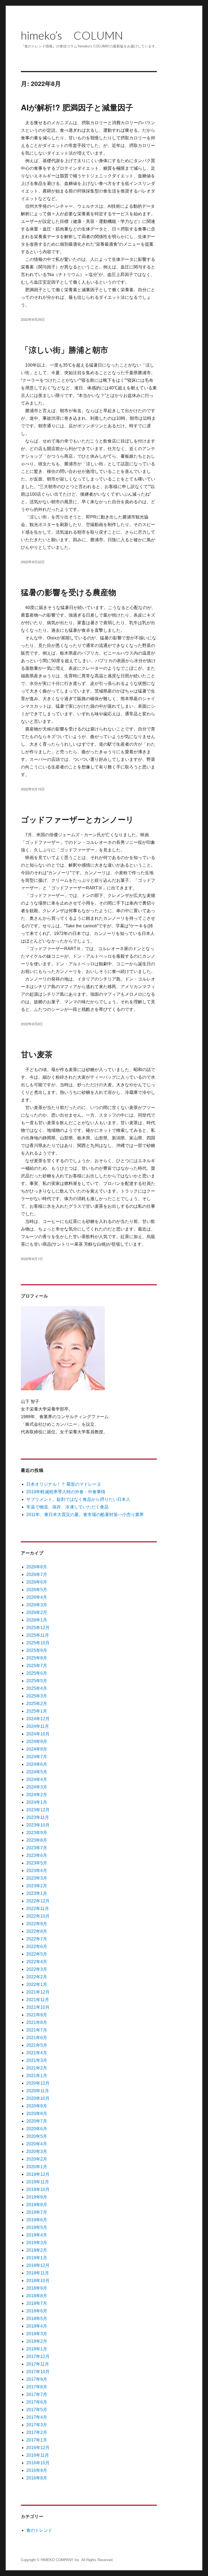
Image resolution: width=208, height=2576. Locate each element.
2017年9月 (37, 2379)
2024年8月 (37, 1749)
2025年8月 (37, 1658)
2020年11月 (38, 2091)
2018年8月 (37, 2296)
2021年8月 (37, 2022)
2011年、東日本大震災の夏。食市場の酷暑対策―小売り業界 (85, 1515)
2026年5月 (37, 1590)
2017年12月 (38, 2356)
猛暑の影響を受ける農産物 (69, 592)
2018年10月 (38, 2281)
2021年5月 (37, 2045)
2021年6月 (37, 2038)
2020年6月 (37, 2129)
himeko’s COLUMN (72, 35)
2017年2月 (37, 2432)
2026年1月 (37, 1620)
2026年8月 (37, 1567)
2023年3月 (37, 1878)
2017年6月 (37, 2402)
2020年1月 (37, 2167)
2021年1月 (37, 2076)
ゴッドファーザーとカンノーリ (77, 819)
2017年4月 (37, 2417)
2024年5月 (37, 1772)
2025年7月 (37, 1666)
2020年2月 (37, 2159)
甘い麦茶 (37, 1054)
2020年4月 (37, 2144)
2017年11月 (38, 2364)
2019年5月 (37, 2227)
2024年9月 (37, 1742)
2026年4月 (37, 1597)
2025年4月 (37, 1688)
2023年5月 (37, 1863)
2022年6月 (37, 1947)
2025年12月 (38, 1628)
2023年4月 (37, 1871)
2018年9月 (37, 2288)
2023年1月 (37, 1893)
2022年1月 (37, 1984)
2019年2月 (37, 2250)
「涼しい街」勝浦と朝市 (64, 350)
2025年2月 (37, 1704)
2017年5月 (37, 2410)
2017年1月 (37, 2440)
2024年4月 (37, 1779)
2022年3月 (37, 1969)
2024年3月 (37, 1787)
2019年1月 (37, 2258)
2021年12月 (38, 1992)
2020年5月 (37, 2136)
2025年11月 (38, 1635)
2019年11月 (38, 2182)
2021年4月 (37, 2053)
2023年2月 (37, 1886)
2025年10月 (38, 1643)
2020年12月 (38, 2083)
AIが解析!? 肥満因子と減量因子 (77, 107)
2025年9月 (37, 1650)
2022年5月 (37, 1954)
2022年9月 (37, 1924)
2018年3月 (37, 2334)
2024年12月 (38, 1719)
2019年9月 (37, 2197)
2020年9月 (37, 2106)
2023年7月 (37, 1848)
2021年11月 (38, 2000)
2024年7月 (37, 1757)
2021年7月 (37, 2030)
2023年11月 (38, 1817)
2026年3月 (37, 1605)
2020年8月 (37, 2114)
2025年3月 (37, 1696)
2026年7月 (37, 1574)
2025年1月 (37, 1711)
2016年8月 (37, 2478)
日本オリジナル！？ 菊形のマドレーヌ (64, 1484)
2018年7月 (37, 2303)
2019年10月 (38, 2189)
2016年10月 (38, 2463)
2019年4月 (37, 2235)
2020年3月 (37, 2152)
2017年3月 (37, 2425)
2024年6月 (37, 1764)
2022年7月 (37, 1939)
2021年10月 (38, 2007)
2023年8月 (37, 1840)
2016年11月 (38, 2455)
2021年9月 (37, 2015)
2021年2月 (37, 2068)
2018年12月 (38, 2265)
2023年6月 (37, 1855)
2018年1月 (37, 2349)
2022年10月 (38, 1916)
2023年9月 (37, 1833)
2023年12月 (38, 1810)
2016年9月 (37, 2470)
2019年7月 (37, 2212)
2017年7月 (37, 2394)
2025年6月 (37, 1673)
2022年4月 (37, 1962)
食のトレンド (39, 2530)
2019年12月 (38, 2174)
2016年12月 (38, 2448)
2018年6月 (37, 2311)
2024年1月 (37, 1802)
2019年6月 (37, 2220)
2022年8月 (37, 1931)
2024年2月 (37, 1795)
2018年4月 (37, 2326)
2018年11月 (38, 2273)
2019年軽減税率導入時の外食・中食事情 (66, 1492)
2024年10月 (38, 1734)
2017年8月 (37, 2387)
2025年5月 (37, 1681)
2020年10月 (38, 2098)
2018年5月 (37, 2319)
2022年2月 (37, 1977)
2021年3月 (37, 2060)
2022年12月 (38, 1901)
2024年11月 (38, 1726)
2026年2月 (37, 1612)
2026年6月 (37, 1582)
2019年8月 (37, 2205)
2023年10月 (38, 1825)
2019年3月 (37, 2243)
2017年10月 (38, 2372)
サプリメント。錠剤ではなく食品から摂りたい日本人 (78, 1499)
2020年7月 (37, 2121)
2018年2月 (37, 2341)
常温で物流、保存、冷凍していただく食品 (67, 1507)
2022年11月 (38, 1909)
